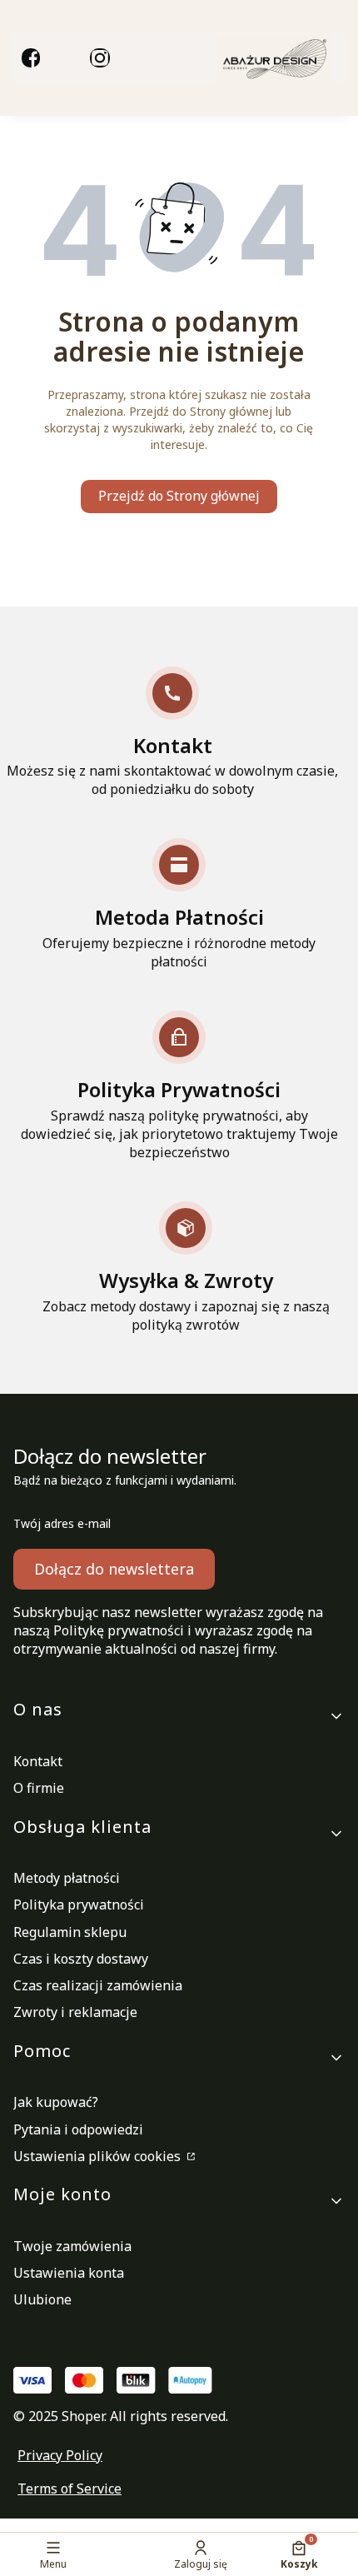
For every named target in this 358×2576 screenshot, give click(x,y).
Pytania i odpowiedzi (78, 2129)
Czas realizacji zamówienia (98, 1985)
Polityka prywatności (79, 1905)
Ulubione (42, 2299)
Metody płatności (67, 1878)
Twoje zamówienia (72, 2246)
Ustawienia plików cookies (99, 2156)
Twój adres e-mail (62, 1523)
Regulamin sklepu (70, 1932)
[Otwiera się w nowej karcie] (31, 57)
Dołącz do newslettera (114, 1569)
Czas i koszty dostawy (81, 1959)
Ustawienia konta (69, 2273)
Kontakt (38, 1761)
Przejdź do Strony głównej (179, 496)
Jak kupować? (56, 2102)
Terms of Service (70, 2489)
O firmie (39, 1788)
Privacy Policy (60, 2455)
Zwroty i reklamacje (75, 2012)
